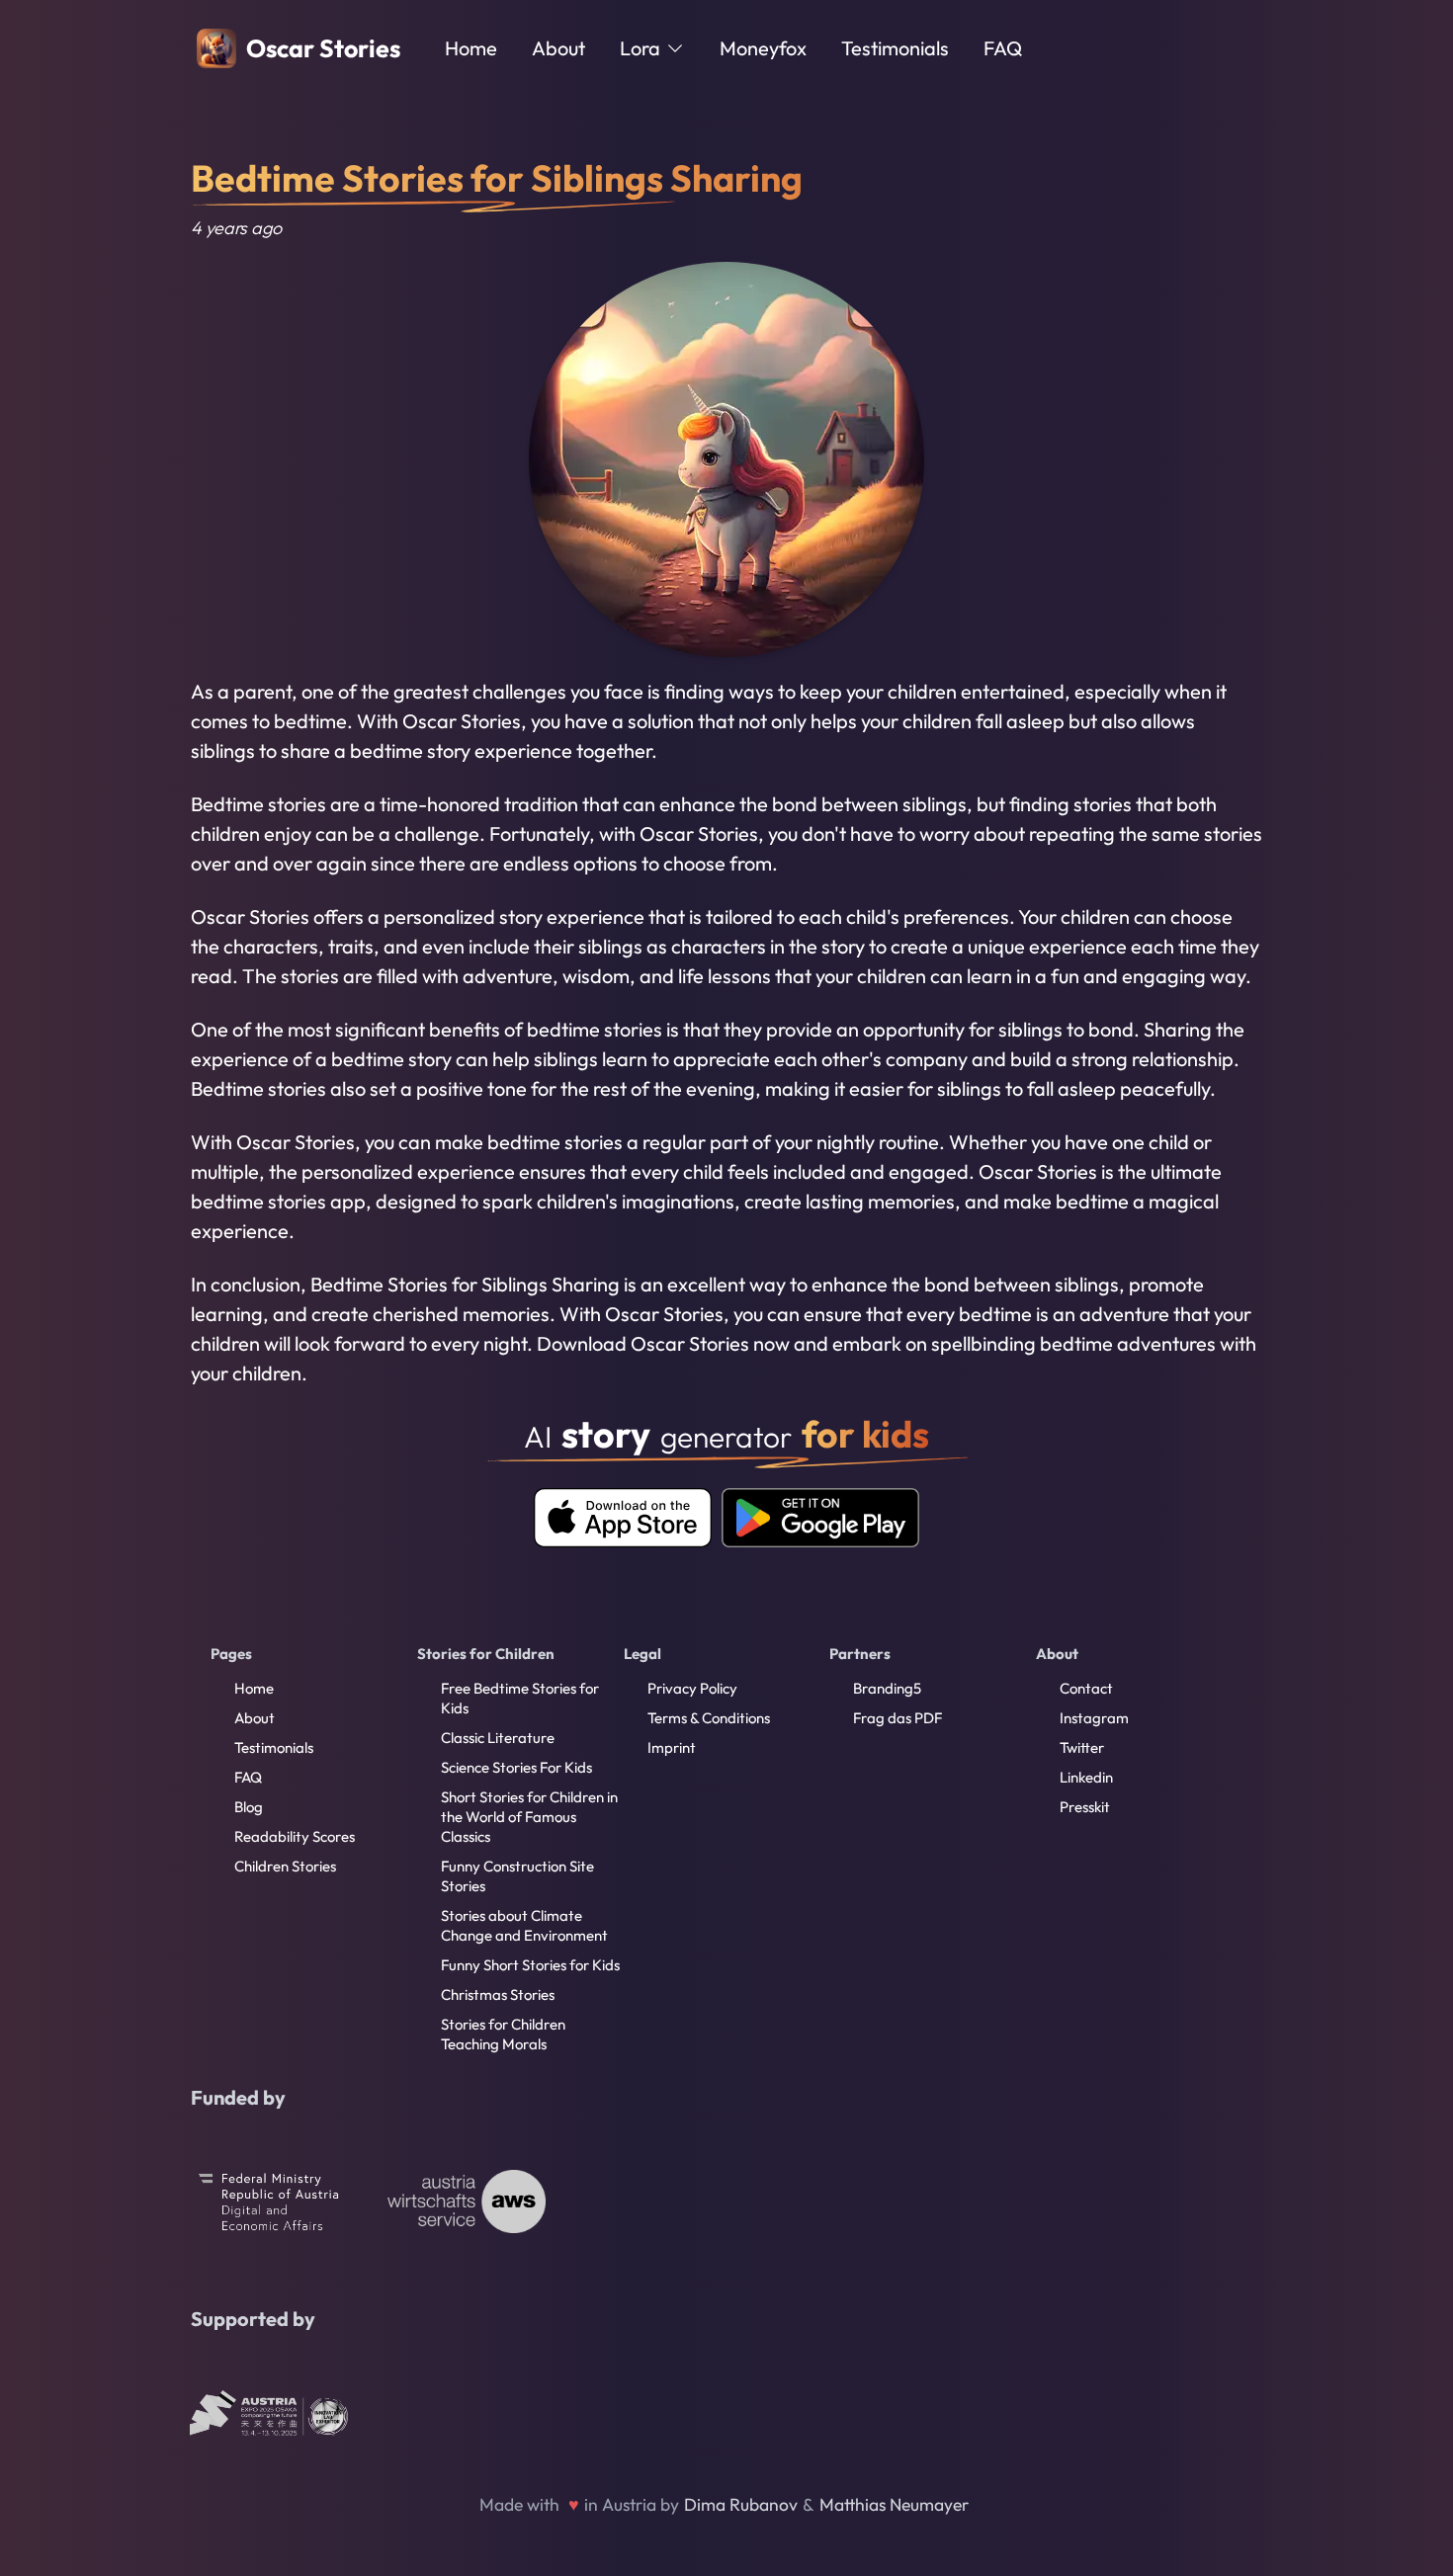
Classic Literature (498, 1738)
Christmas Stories (498, 1994)
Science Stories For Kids (516, 1767)
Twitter (1082, 1747)
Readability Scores (295, 1836)
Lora (640, 48)
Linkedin (1086, 1777)
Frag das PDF (897, 1718)
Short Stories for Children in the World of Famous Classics (529, 1817)
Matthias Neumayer (894, 2504)
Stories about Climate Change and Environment (524, 1925)
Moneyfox (763, 48)
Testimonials (895, 48)
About (558, 48)
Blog (249, 1807)
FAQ (1003, 48)
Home (471, 48)
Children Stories (285, 1866)
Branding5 (887, 1688)
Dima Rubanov (741, 2504)
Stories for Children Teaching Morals (503, 2034)
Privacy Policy (692, 1688)
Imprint (672, 1747)
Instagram (1094, 1718)
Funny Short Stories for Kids (530, 1965)
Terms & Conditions (709, 1718)
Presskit (1085, 1807)
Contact (1086, 1688)
